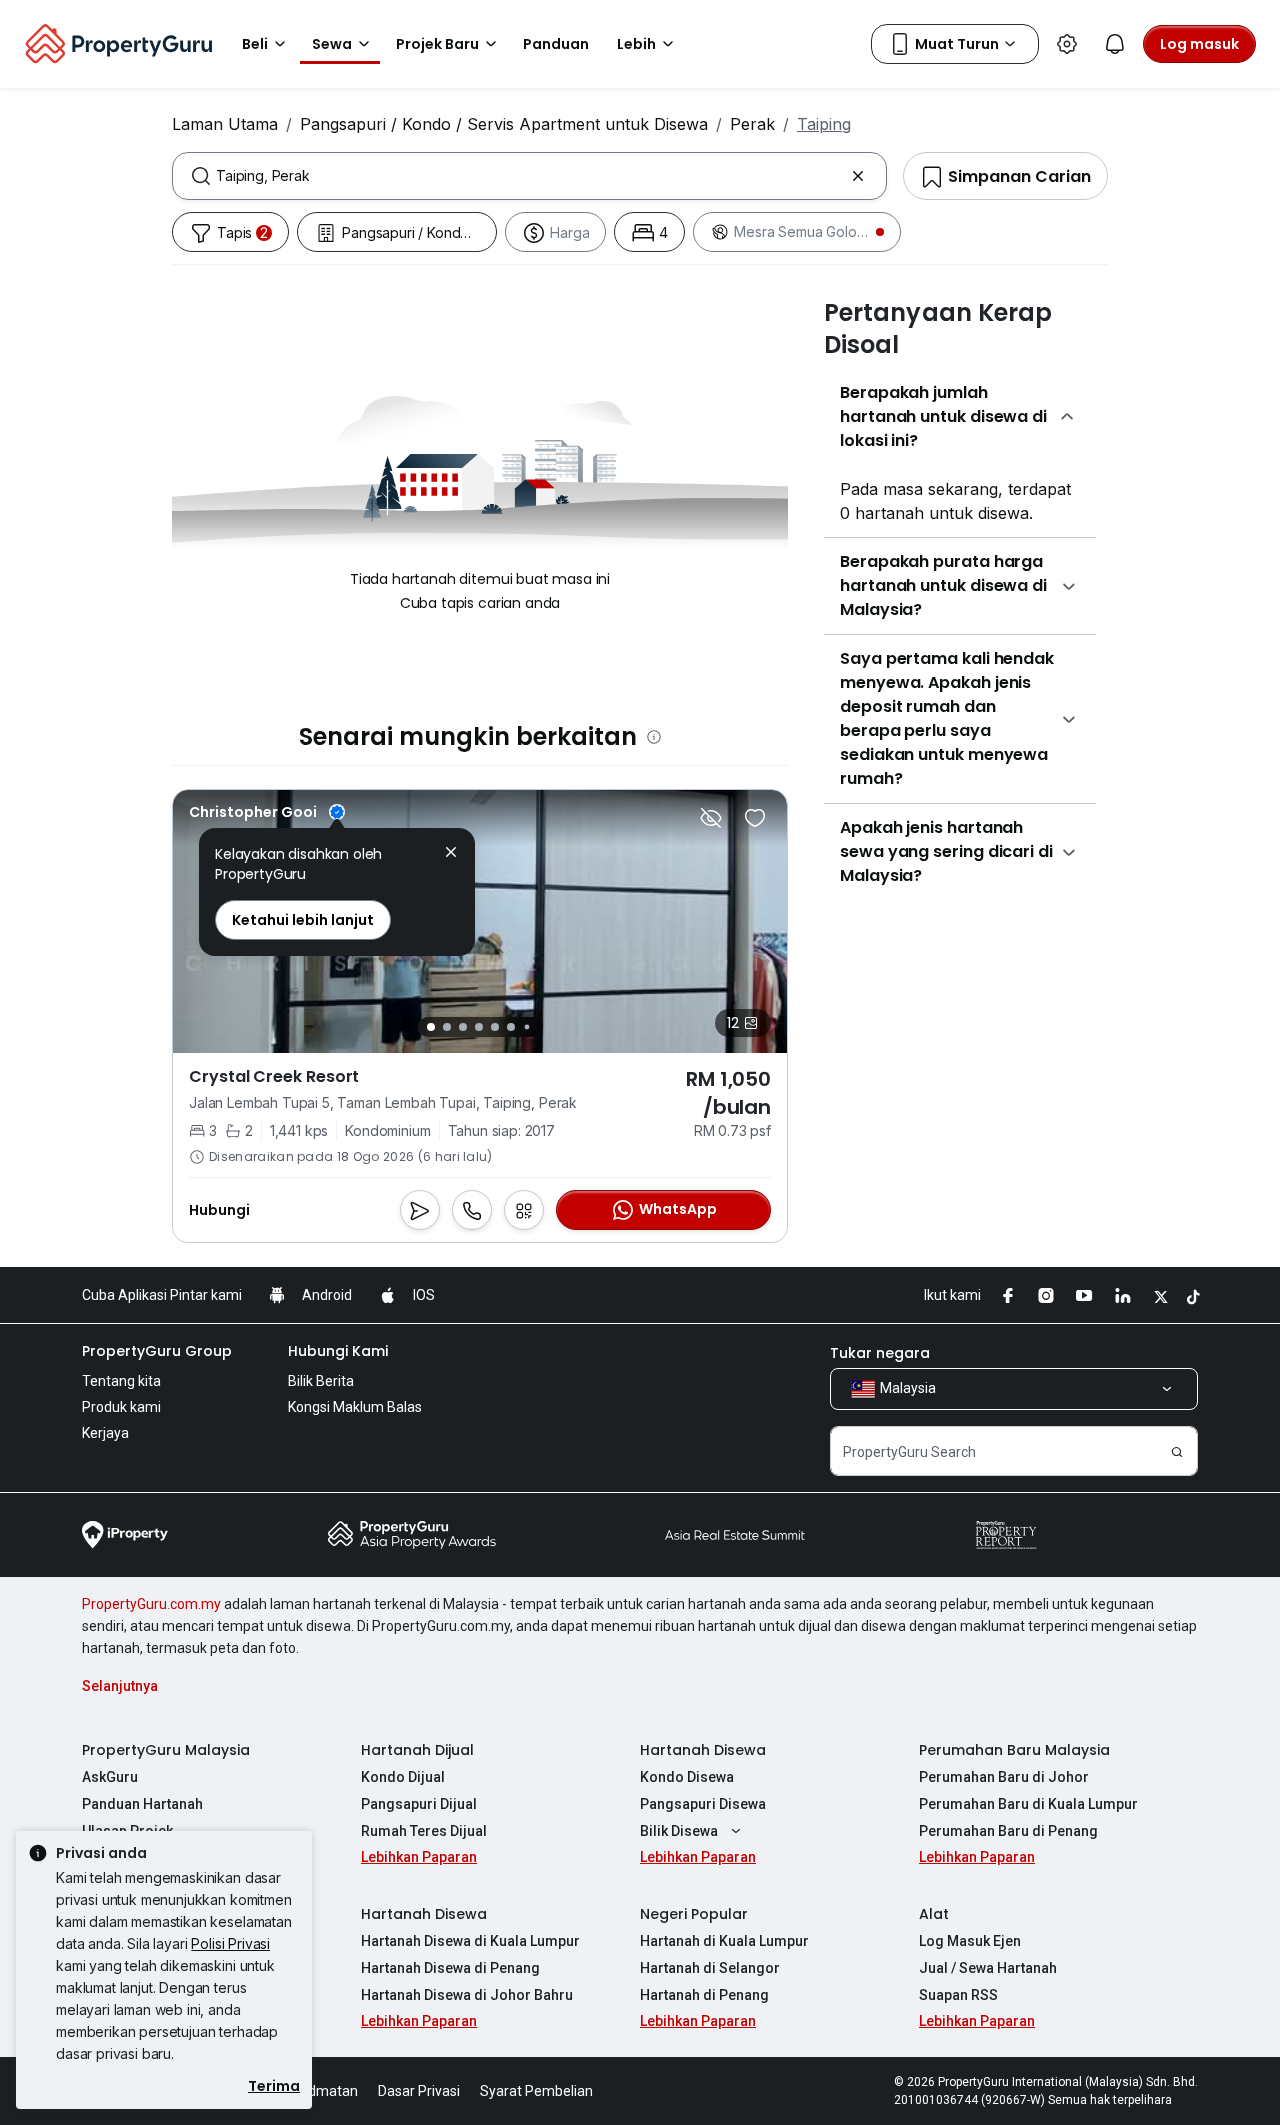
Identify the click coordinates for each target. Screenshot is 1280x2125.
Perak (752, 124)
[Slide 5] (495, 1027)
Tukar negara (880, 1353)
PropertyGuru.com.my (151, 1604)
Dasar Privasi (419, 2091)
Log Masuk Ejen (970, 1941)
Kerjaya (105, 1433)
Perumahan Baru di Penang (1008, 1831)
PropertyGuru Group (157, 1351)
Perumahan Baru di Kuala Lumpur (1028, 1804)
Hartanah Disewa (703, 1750)
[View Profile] (267, 812)
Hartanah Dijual (417, 1750)
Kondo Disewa (687, 1777)
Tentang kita (121, 1381)
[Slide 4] (479, 1027)
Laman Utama (225, 124)
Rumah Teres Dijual (424, 1831)
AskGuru (110, 1777)
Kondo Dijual (403, 1777)
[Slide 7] (526, 1027)
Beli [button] (255, 44)
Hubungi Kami (338, 1351)
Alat (934, 1914)
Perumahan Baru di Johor (1004, 1777)
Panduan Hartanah (142, 1804)
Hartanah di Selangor (710, 1968)
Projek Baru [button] (437, 44)
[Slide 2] (447, 1027)
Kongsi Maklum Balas (355, 1407)
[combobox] (529, 176)
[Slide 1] (431, 1027)
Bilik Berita (321, 1381)
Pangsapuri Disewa (703, 1804)
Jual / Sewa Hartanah (988, 1968)
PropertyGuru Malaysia (166, 1750)
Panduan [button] (556, 44)
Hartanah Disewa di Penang (450, 1968)
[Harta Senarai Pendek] (755, 818)
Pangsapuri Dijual (419, 1804)
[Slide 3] (463, 1027)
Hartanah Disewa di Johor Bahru (467, 1995)
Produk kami (121, 1407)
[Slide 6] (511, 1027)
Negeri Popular (694, 1914)
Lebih (636, 44)
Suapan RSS (958, 1995)
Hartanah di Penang (704, 1995)
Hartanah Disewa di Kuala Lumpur (470, 1941)
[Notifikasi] (1115, 44)
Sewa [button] (332, 44)
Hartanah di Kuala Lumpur (724, 1941)
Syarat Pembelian (536, 2091)
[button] (451, 854)
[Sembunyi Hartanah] (711, 818)
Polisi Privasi (230, 1943)
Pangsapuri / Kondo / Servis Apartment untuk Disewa (504, 124)
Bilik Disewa (679, 1831)
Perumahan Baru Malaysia (1014, 1750)
